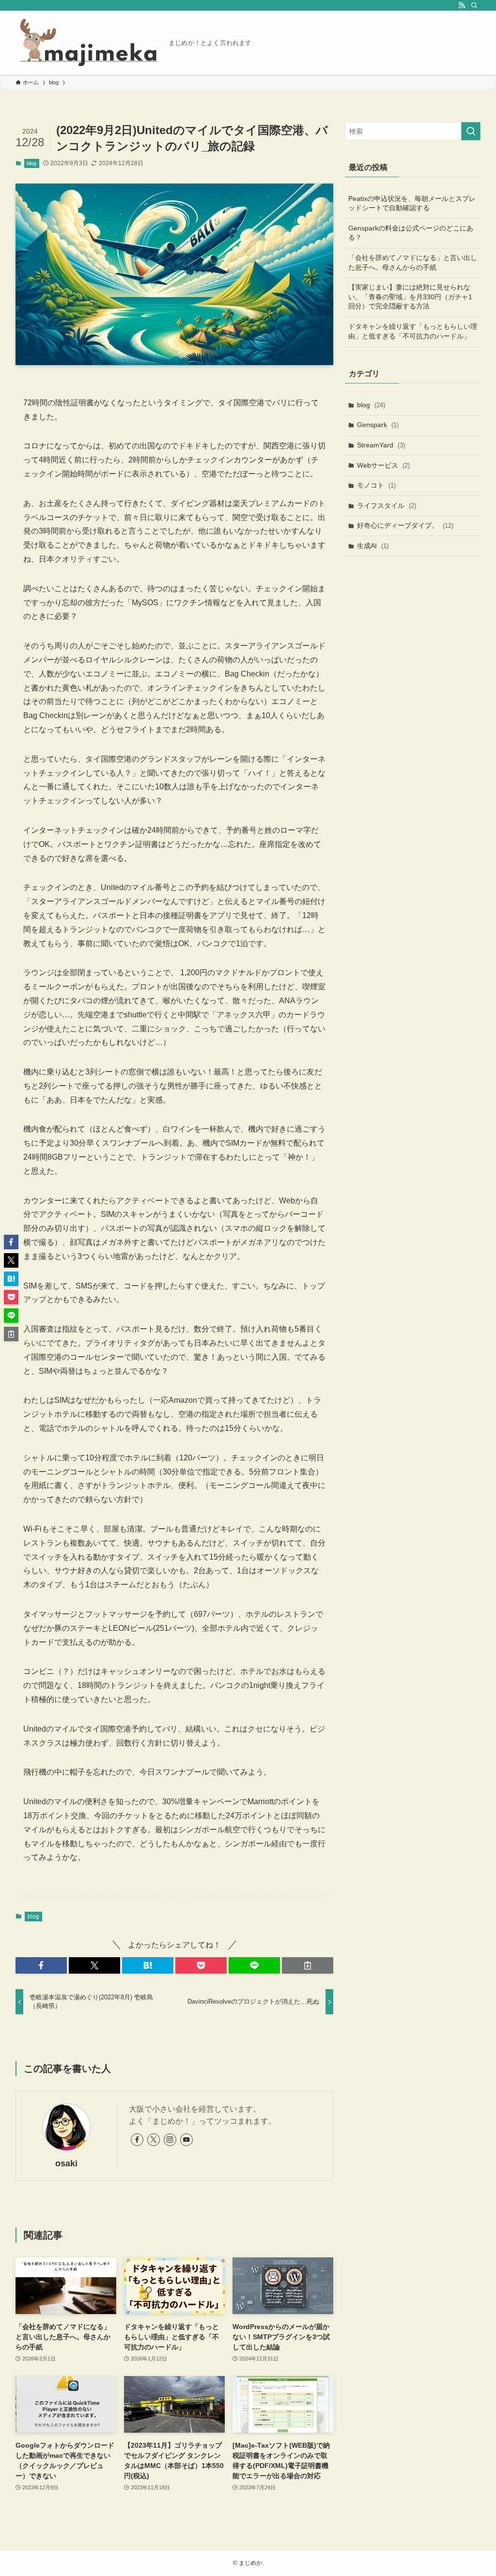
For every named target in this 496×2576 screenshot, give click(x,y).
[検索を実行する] (471, 131)
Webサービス (383, 465)
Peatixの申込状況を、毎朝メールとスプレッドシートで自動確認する (412, 203)
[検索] (474, 5)
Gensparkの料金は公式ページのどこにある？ (411, 233)
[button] (41, 1965)
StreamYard (381, 445)
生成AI (373, 546)
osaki (66, 2163)
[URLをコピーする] (308, 1965)
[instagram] (170, 2140)
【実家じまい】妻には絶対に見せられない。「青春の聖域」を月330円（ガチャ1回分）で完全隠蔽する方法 (410, 297)
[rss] (462, 5)
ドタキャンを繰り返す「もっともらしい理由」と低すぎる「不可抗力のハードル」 (413, 331)
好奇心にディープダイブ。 (405, 525)
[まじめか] (88, 43)
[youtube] (186, 2140)
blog (31, 163)
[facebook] (137, 2140)
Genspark (378, 425)
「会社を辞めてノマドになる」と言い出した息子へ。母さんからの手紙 (413, 262)
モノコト (376, 485)
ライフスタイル (387, 506)
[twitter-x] (154, 2140)
